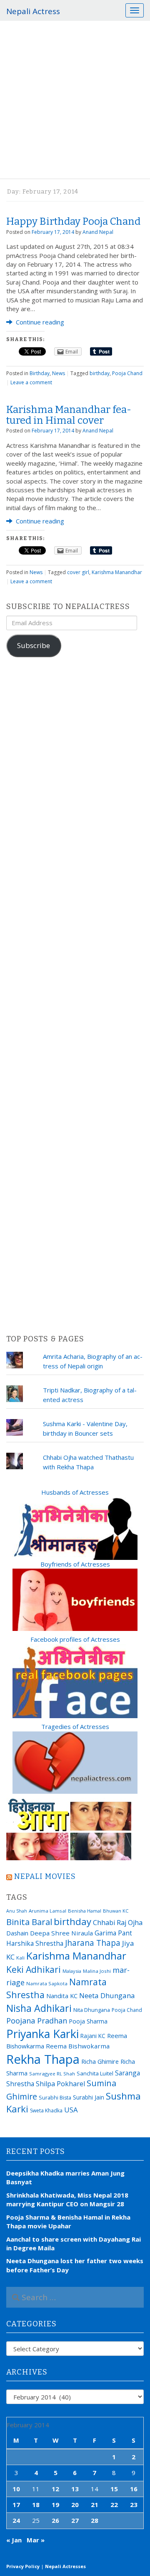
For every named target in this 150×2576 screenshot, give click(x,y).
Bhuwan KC (116, 1911)
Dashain (17, 1933)
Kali (20, 1958)
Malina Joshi (97, 1971)
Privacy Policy (23, 2566)
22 (114, 2505)
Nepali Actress (33, 11)
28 (95, 2520)
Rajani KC (93, 2036)
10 (16, 2489)
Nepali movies (45, 1876)
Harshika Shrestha (35, 1943)
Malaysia (72, 1971)
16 (134, 2489)
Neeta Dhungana (107, 1995)
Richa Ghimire (100, 2061)
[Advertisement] (75, 100)
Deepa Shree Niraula (61, 1933)
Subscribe (34, 645)
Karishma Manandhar (117, 572)
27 (75, 2520)
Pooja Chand (127, 373)
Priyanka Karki (42, 2034)
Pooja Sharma (88, 2021)
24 (16, 2520)
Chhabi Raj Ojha (118, 1923)
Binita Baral (29, 1922)
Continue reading (39, 322)
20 (75, 2505)
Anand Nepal (98, 232)
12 (55, 2489)
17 (16, 2505)
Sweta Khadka (46, 2111)
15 (114, 2489)
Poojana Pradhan (37, 2021)
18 (36, 2505)
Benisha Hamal (85, 1911)
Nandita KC (62, 1996)
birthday (100, 373)
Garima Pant (113, 1933)
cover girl (78, 572)
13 (75, 2489)
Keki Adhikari (34, 1969)
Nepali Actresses (65, 2566)
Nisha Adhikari (39, 2008)
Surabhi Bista (55, 2098)
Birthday (40, 373)
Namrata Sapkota (47, 1983)
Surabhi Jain (89, 2097)
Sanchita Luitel (95, 2073)
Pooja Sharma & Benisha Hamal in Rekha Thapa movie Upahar (68, 2221)
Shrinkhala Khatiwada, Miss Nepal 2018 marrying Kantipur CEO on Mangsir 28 (67, 2199)
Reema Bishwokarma (78, 2046)
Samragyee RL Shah (52, 2074)
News (59, 373)
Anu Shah (17, 1911)
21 (95, 2505)
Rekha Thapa (43, 2059)
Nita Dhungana (92, 2010)
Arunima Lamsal (47, 1911)
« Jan (14, 2540)
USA (71, 2110)
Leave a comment (31, 382)
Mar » (36, 2540)
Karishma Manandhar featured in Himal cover (69, 415)
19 (55, 2505)
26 (55, 2520)
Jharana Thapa (93, 1943)
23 (134, 2505)
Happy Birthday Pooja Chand (73, 221)
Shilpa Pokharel (60, 2084)
